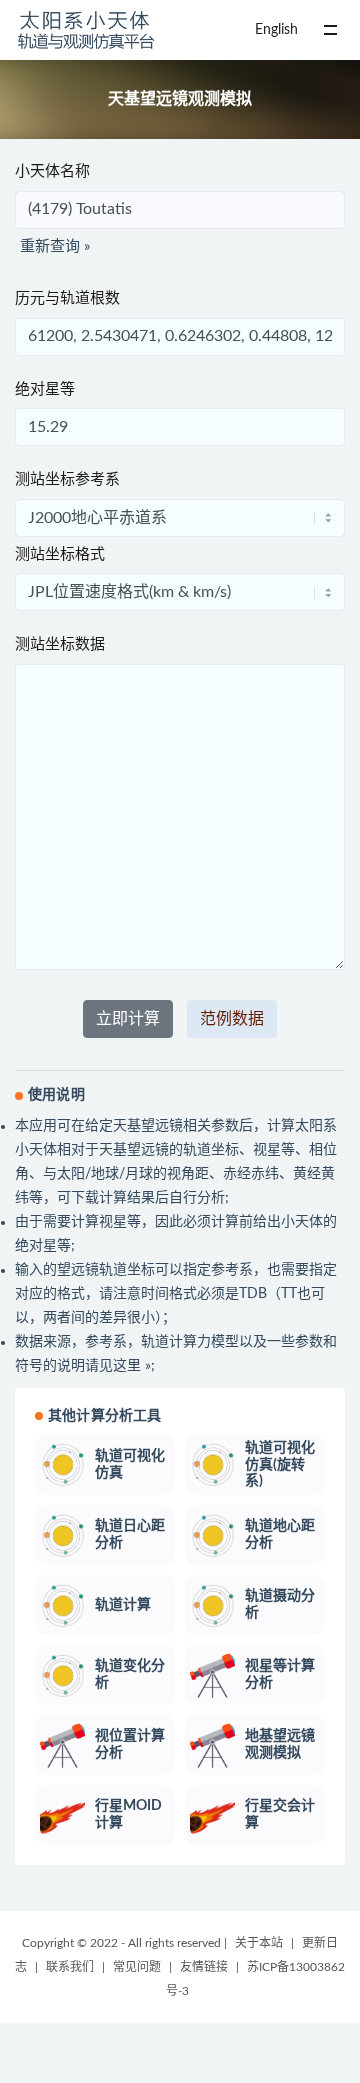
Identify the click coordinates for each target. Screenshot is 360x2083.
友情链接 (204, 1967)
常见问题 (137, 1967)
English (276, 30)
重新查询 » (55, 246)
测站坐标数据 (60, 644)
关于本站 (259, 1943)
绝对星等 (45, 389)
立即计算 (128, 1019)
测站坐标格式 (60, 554)
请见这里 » (118, 1366)
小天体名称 (52, 171)
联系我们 (70, 1967)
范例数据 (232, 1019)
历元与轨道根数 (67, 298)
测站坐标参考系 (67, 479)
